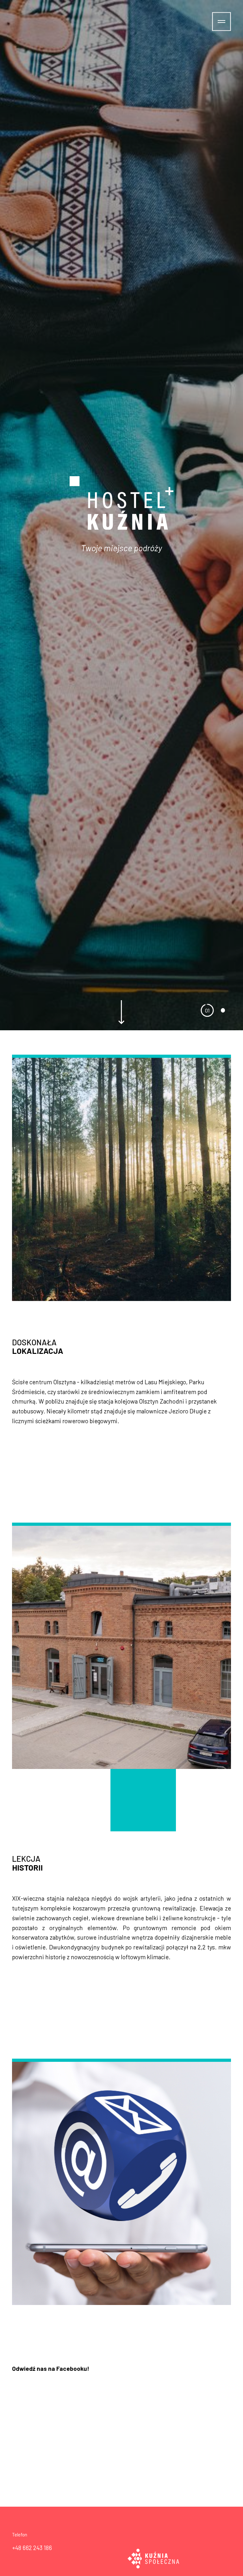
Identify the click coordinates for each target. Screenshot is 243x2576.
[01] (207, 1010)
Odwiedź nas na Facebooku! (51, 2368)
